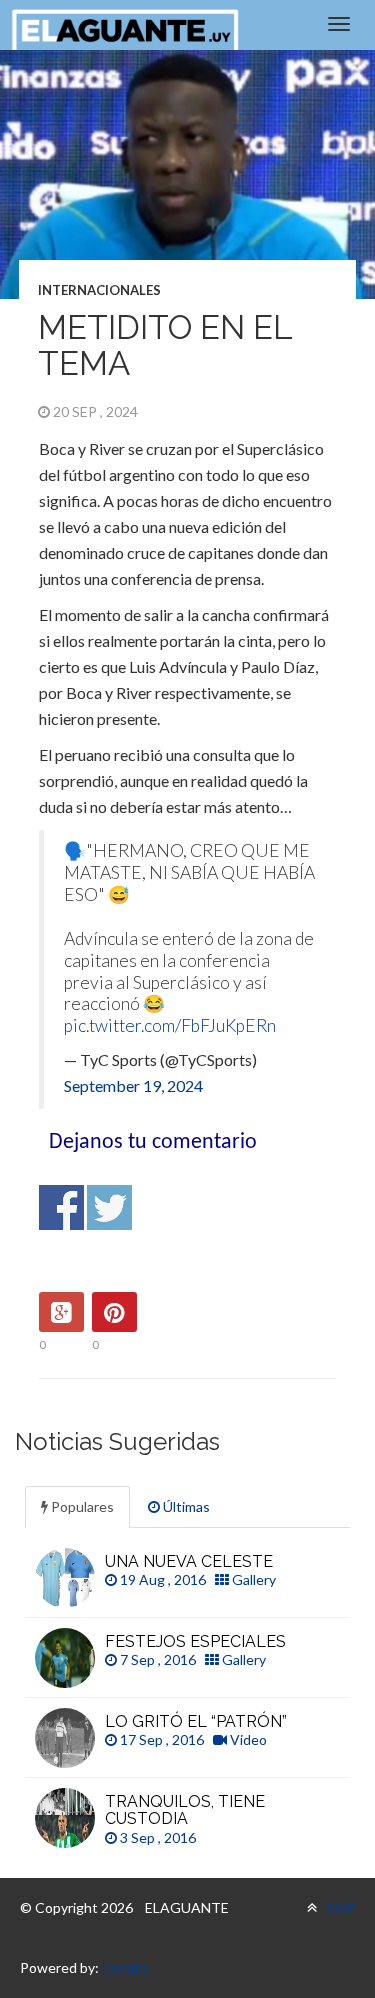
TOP (338, 1907)
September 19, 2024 (133, 1085)
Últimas (185, 1506)
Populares (81, 1506)
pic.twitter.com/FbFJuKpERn (170, 1025)
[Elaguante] (125, 30)
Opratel (126, 1967)
